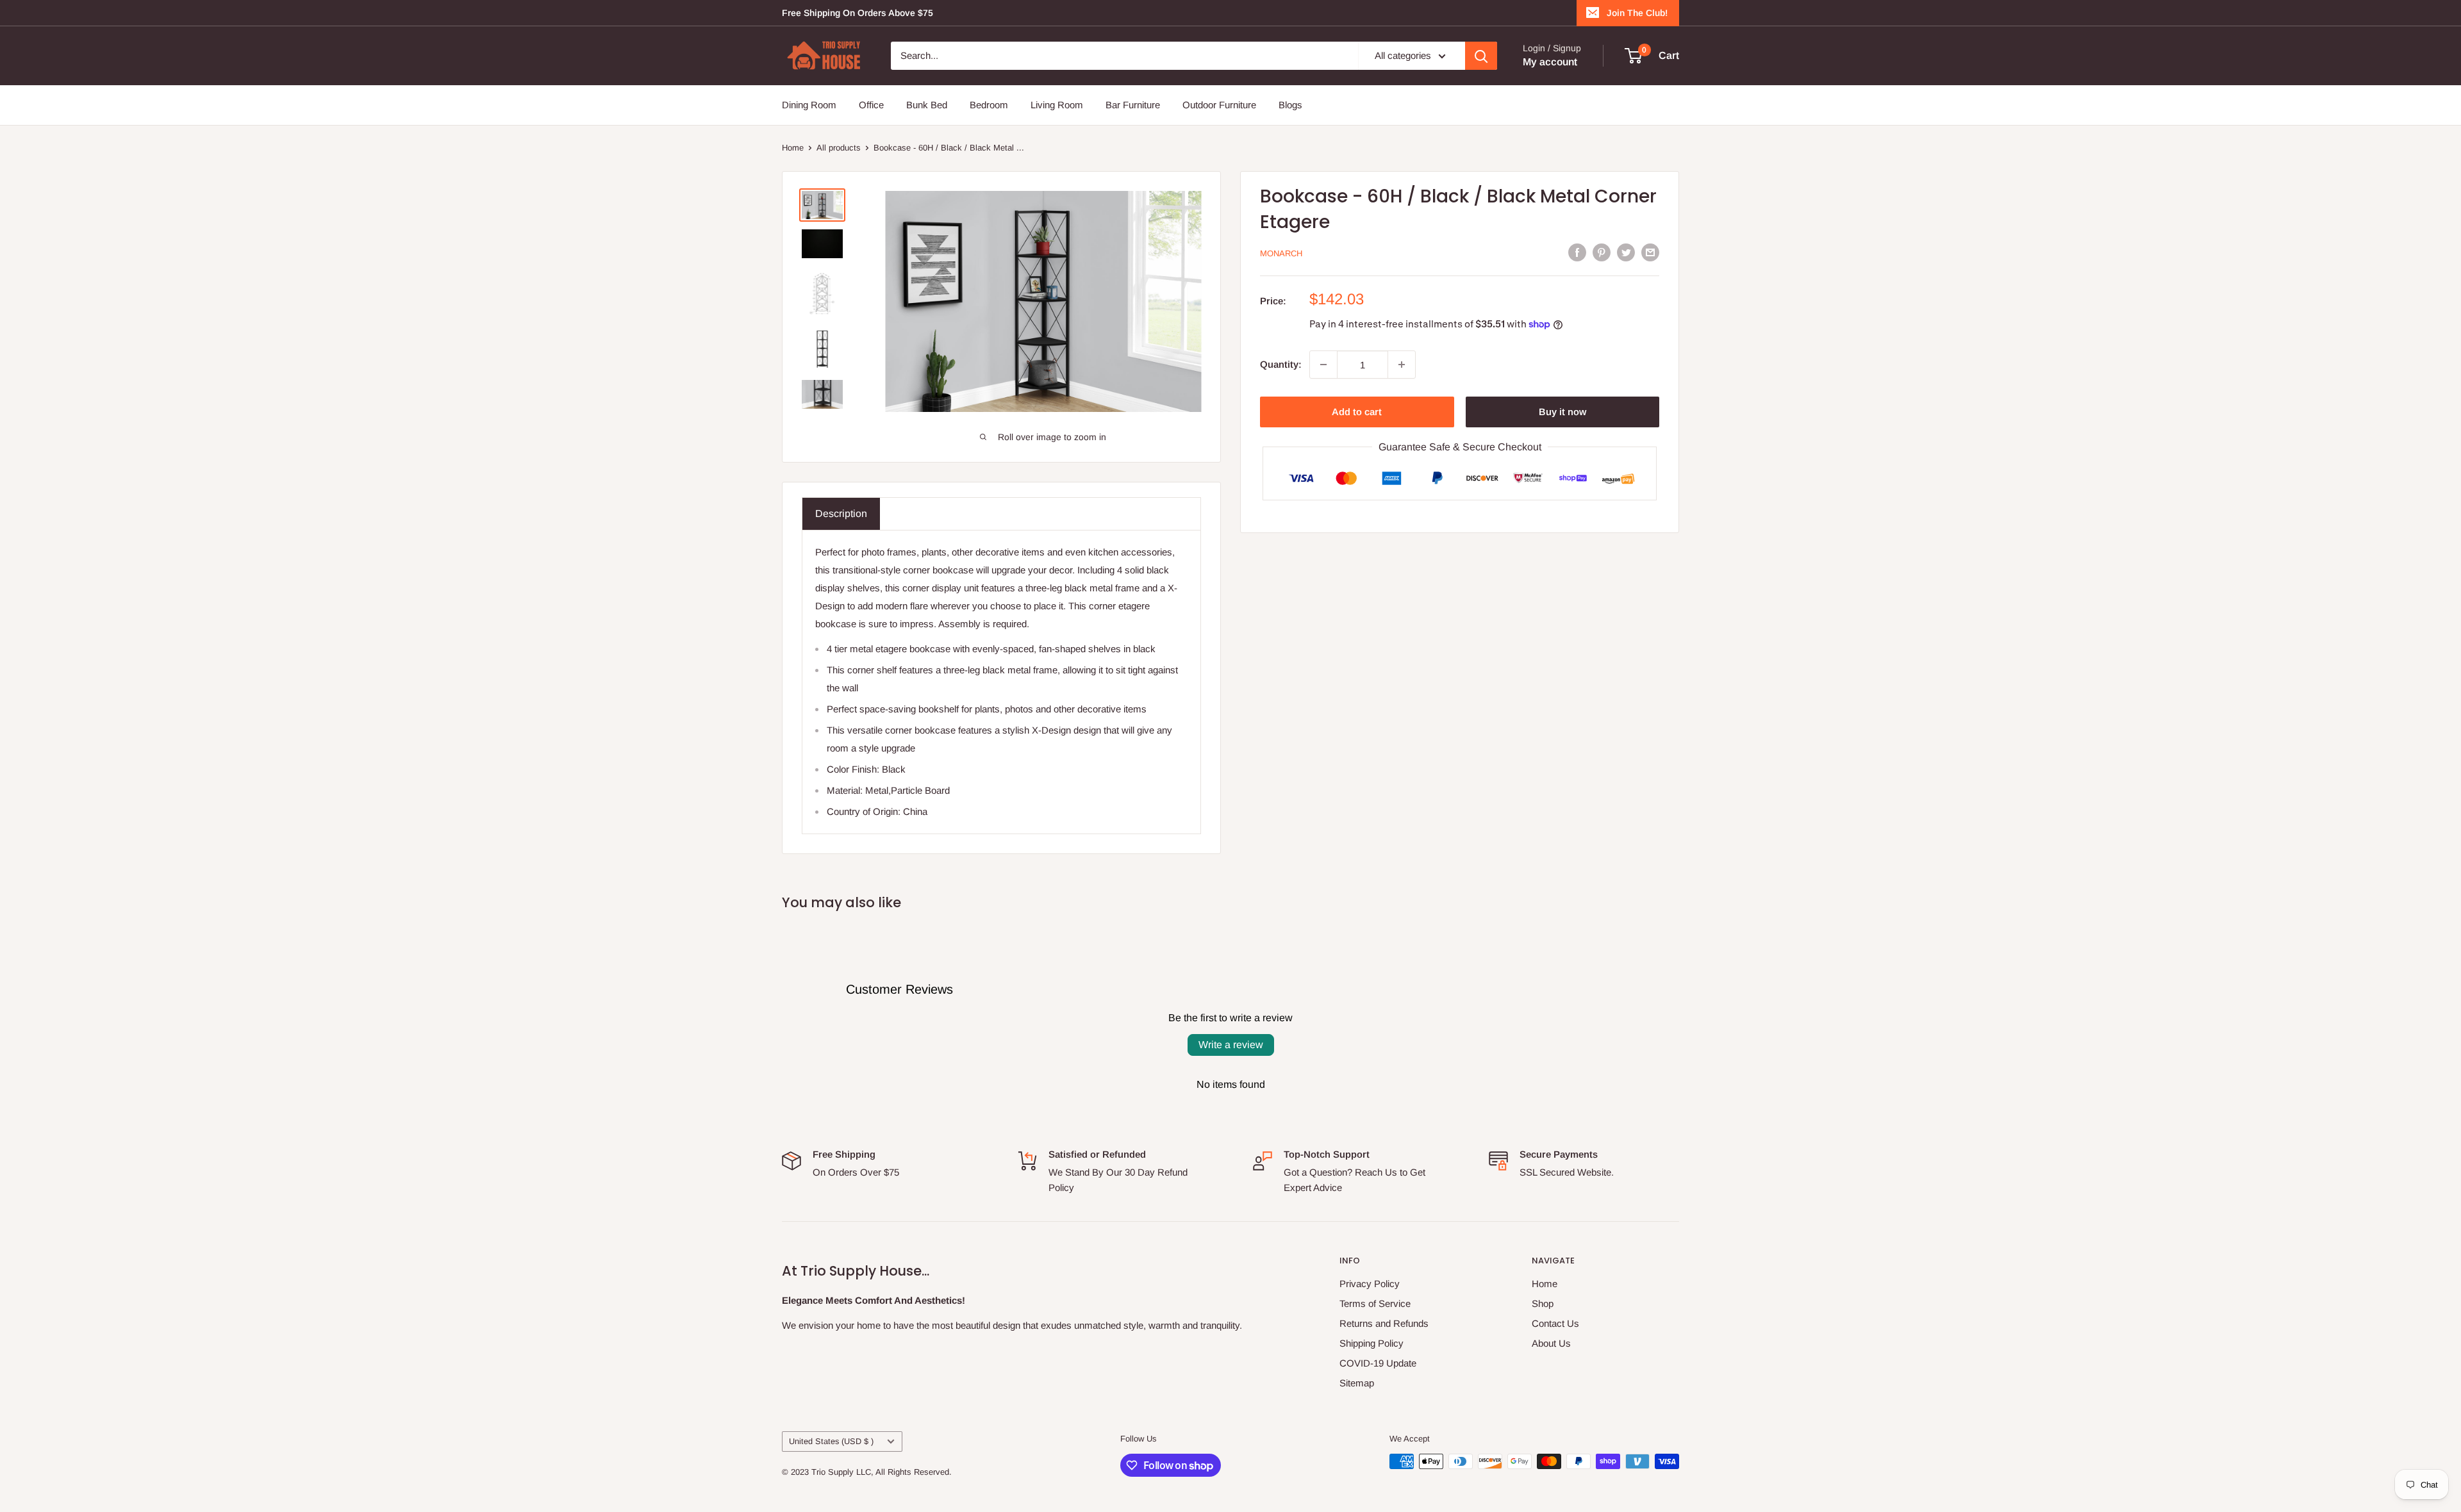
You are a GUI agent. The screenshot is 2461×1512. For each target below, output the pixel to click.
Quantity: (1281, 364)
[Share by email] (1650, 252)
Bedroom (989, 105)
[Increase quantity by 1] (1402, 365)
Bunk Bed (927, 105)
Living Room (1057, 105)
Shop (1543, 1303)
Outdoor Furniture (1219, 105)
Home (793, 148)
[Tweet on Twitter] (1626, 252)
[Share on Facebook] (1577, 252)
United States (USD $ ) (831, 1441)
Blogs (1290, 105)
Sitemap (1357, 1383)
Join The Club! (1637, 13)
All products (839, 148)
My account (1550, 62)
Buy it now (1562, 412)
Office (871, 105)
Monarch (1281, 253)
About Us (1551, 1343)
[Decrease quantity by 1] (1323, 365)
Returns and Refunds (1384, 1323)
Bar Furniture (1133, 105)
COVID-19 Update (1378, 1363)
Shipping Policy (1371, 1343)
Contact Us (1555, 1323)
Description (841, 514)
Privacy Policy (1370, 1284)
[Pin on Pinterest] (1602, 252)
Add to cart (1357, 412)
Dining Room (809, 105)
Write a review (1231, 1045)
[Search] (1481, 56)
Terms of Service (1375, 1303)
